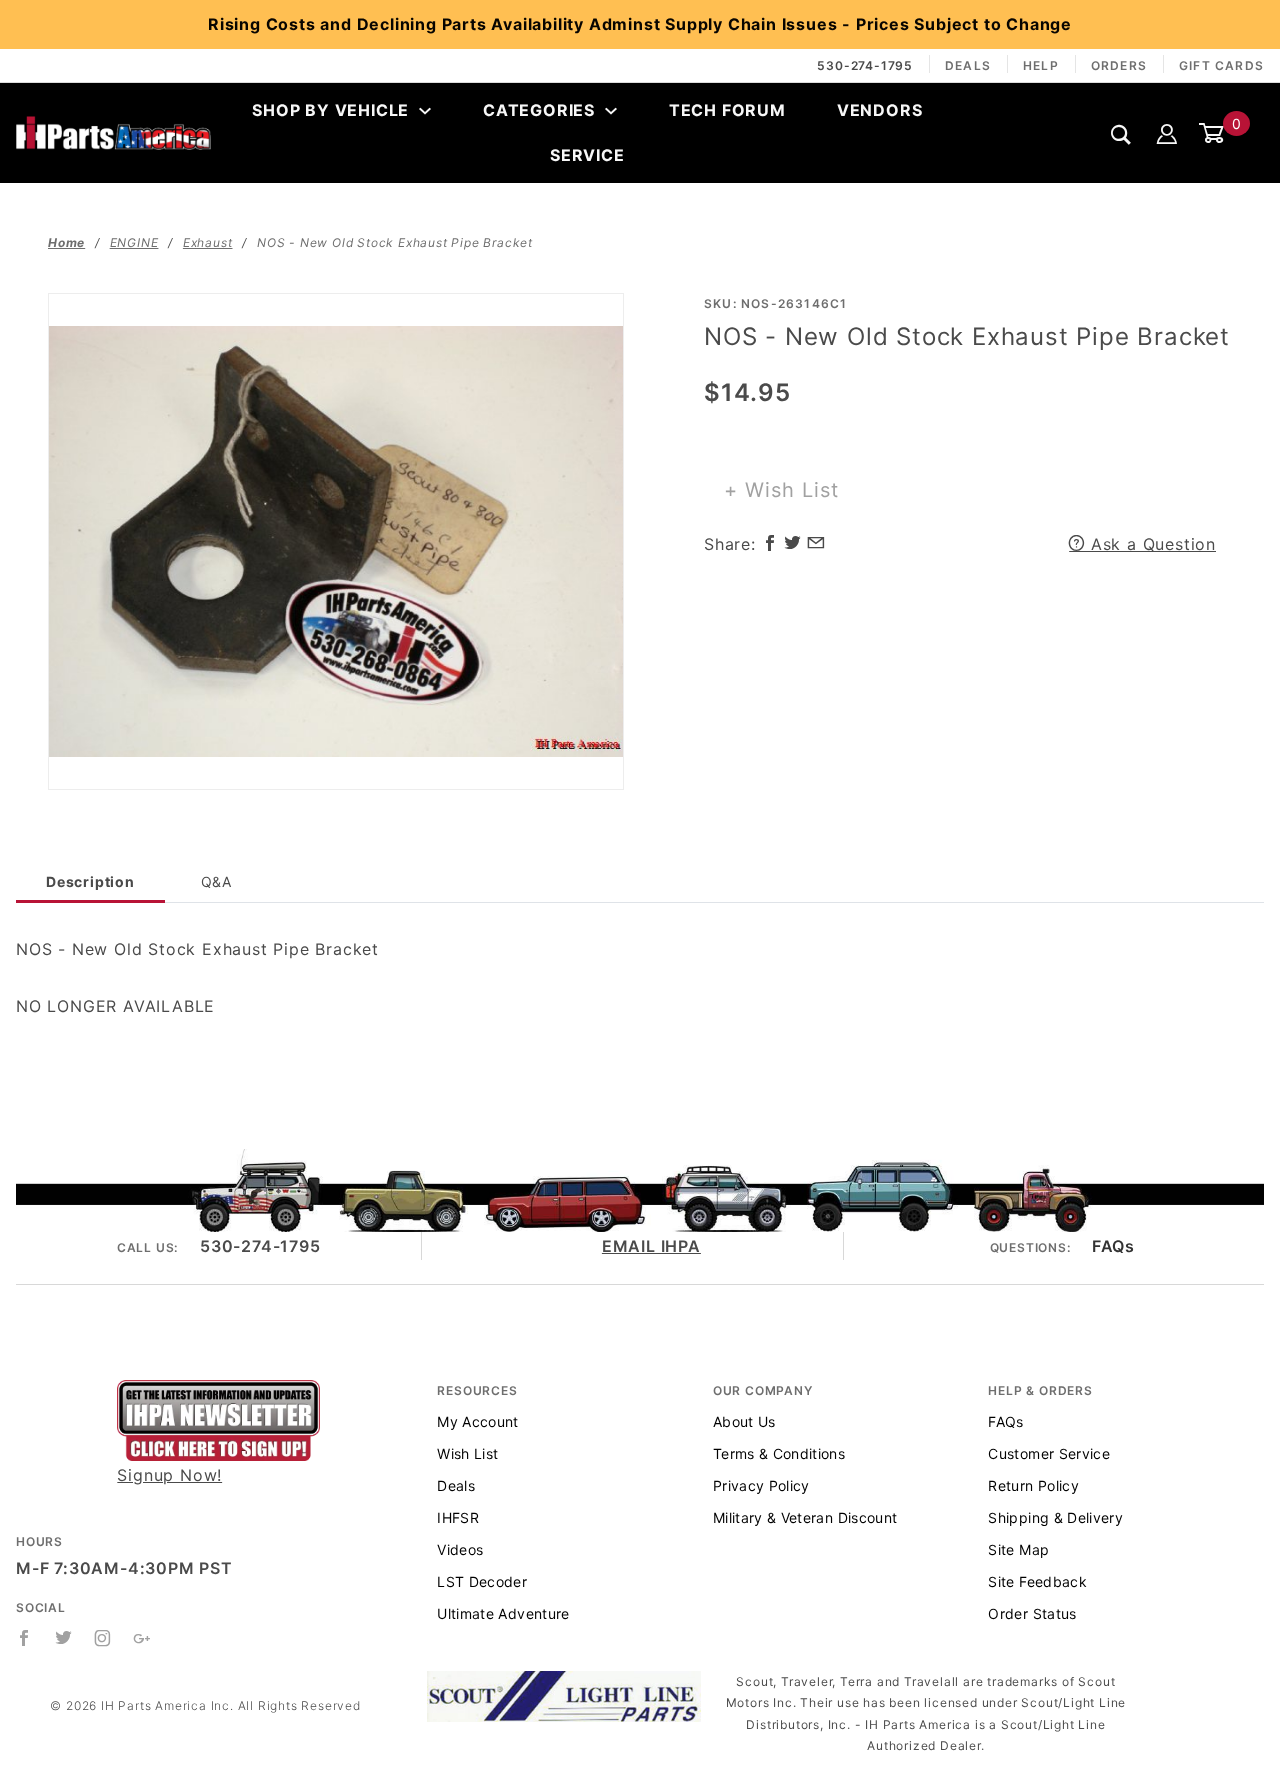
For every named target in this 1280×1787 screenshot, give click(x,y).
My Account (478, 1421)
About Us (744, 1421)
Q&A (216, 881)
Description (90, 881)
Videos (460, 1549)
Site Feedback (1037, 1581)
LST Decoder (482, 1581)
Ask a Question (1150, 544)
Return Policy (1033, 1485)
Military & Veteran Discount (805, 1517)
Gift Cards (1221, 65)
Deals (968, 65)
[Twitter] (64, 1638)
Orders (1119, 65)
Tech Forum (727, 110)
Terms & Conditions (779, 1453)
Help (1041, 65)
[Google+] (142, 1638)
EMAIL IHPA (651, 1246)
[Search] (1121, 134)
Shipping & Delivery (1055, 1517)
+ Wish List (781, 490)
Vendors (880, 110)
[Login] (1167, 133)
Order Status (1032, 1613)
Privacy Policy (761, 1485)
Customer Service (1049, 1453)
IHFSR (458, 1517)
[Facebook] (24, 1638)
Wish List (467, 1453)
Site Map (1018, 1549)
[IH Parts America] (113, 132)
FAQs (1113, 1246)
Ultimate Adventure (503, 1613)
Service (587, 155)
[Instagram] (103, 1638)
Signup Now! (169, 1475)
